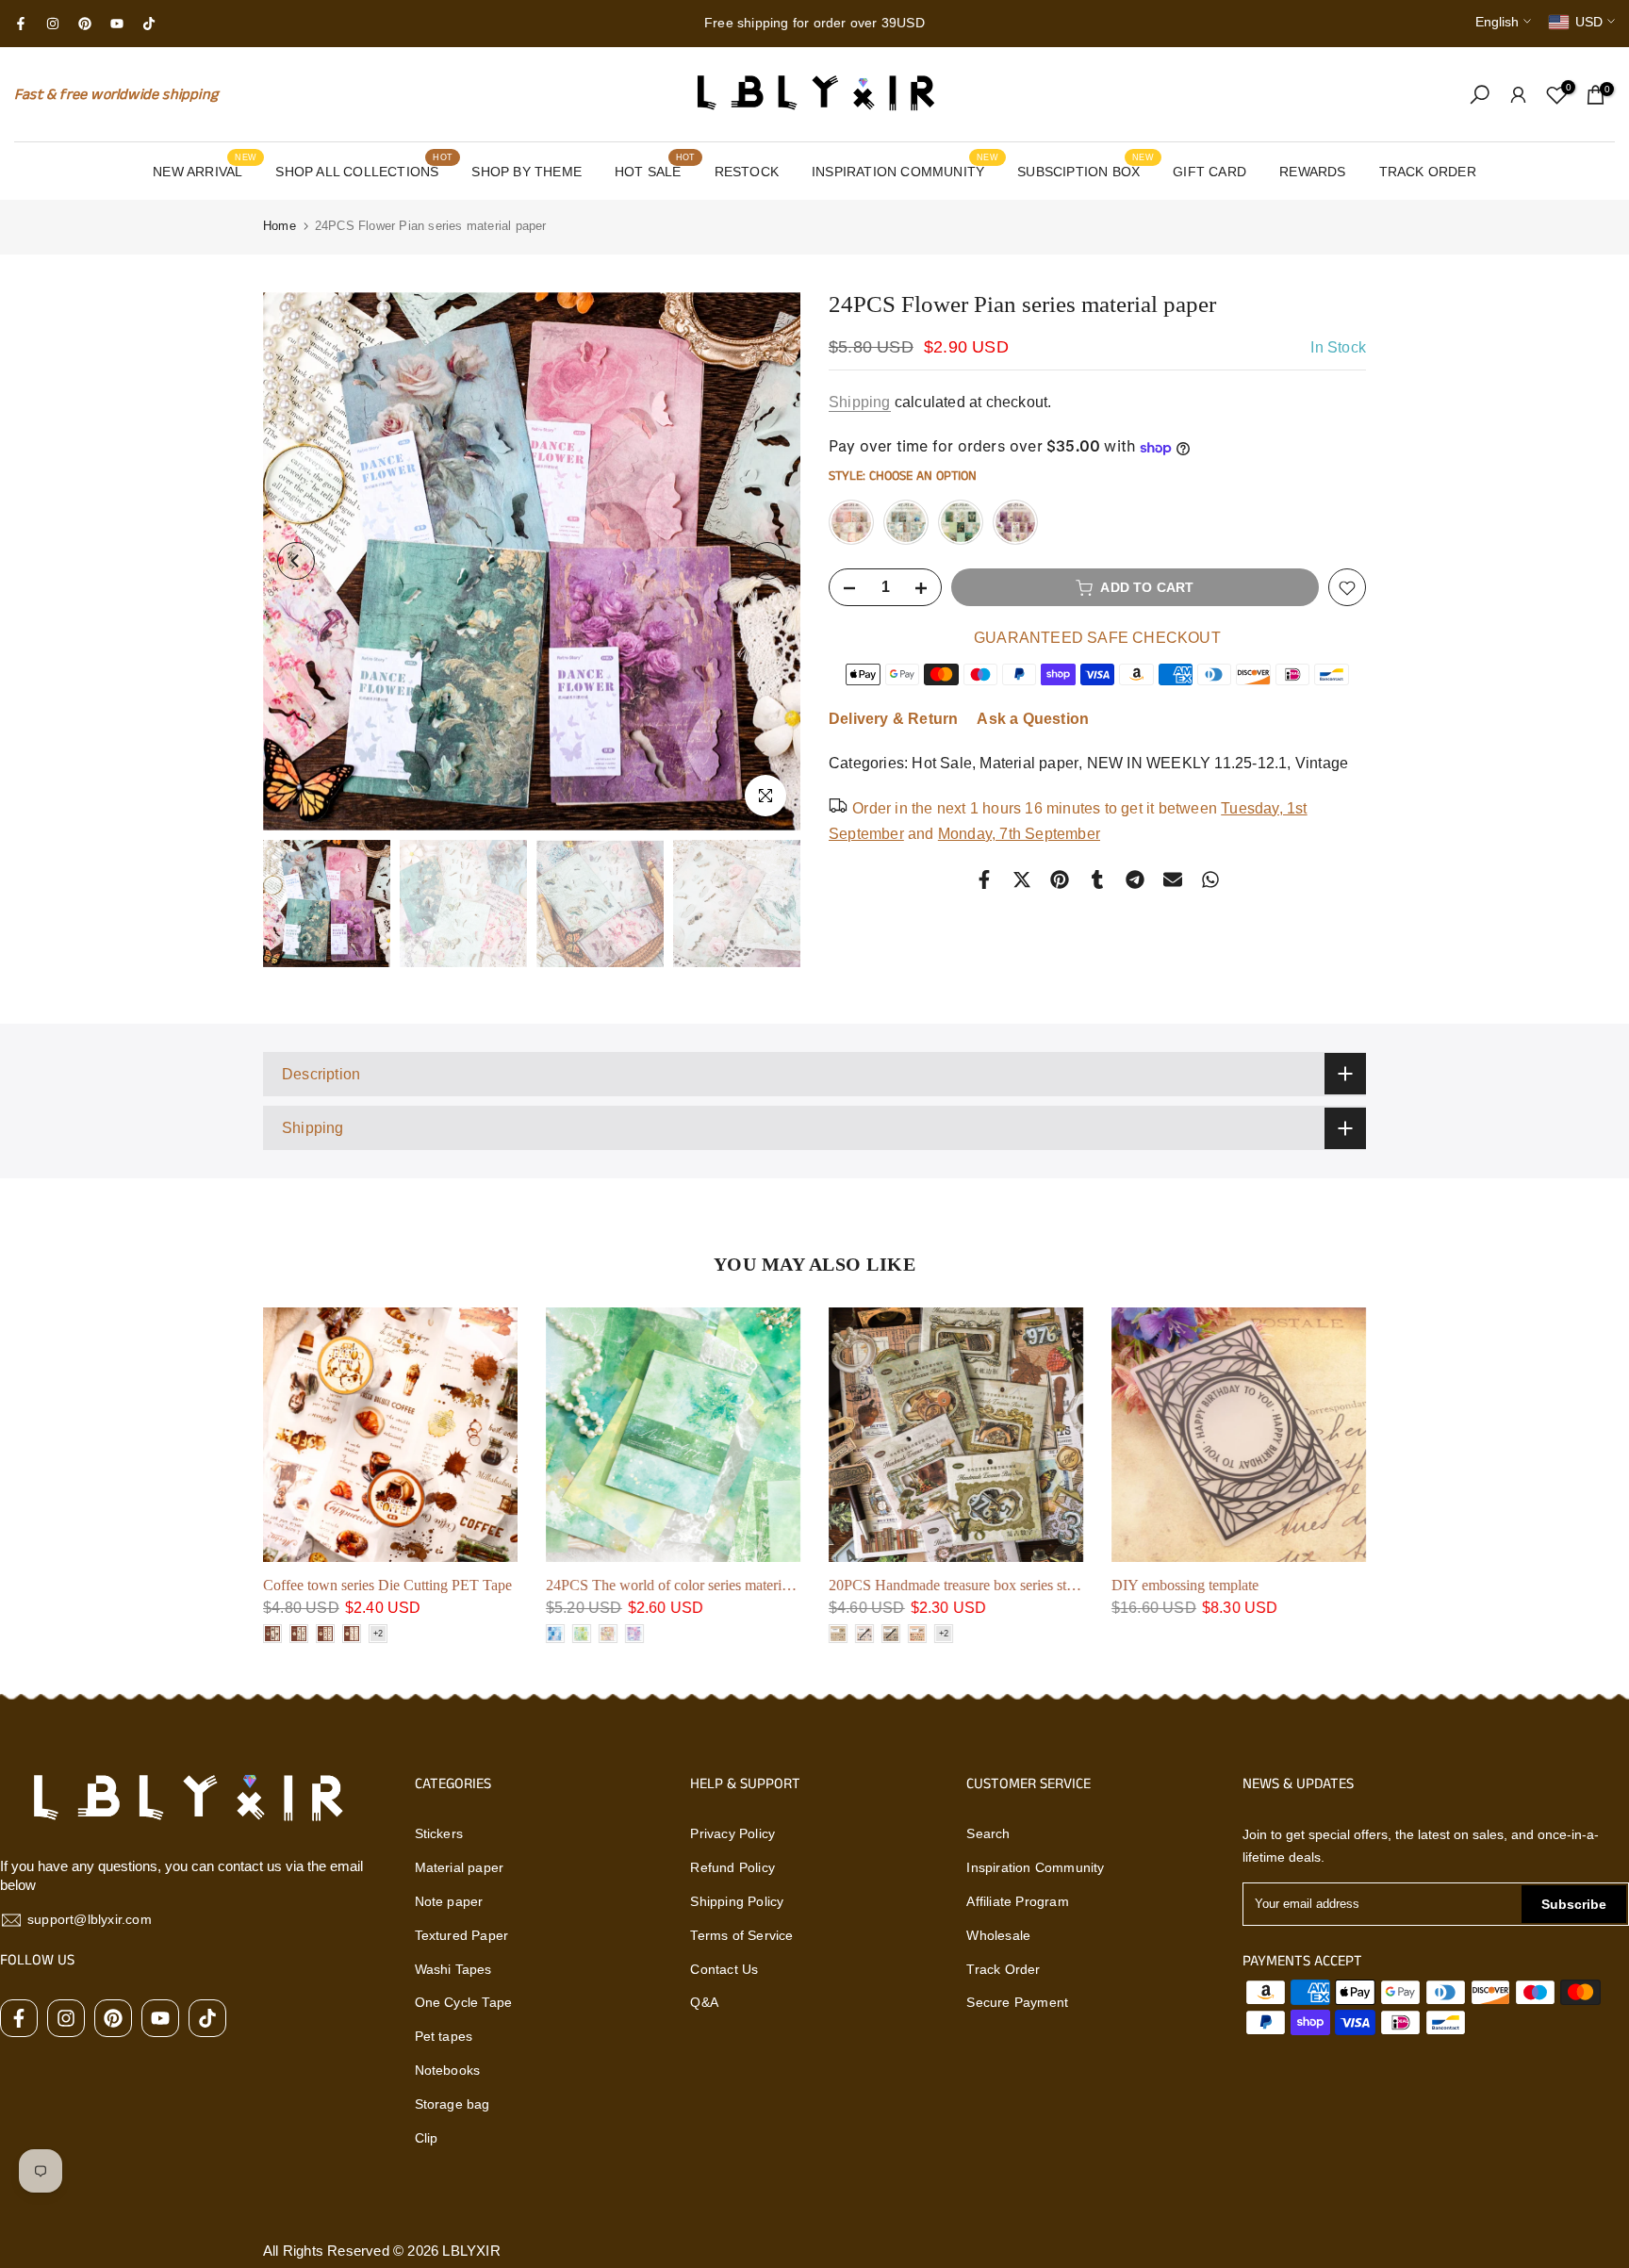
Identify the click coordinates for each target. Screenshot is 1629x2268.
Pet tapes (444, 2036)
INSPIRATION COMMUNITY (905, 170)
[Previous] (296, 561)
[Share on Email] (1173, 879)
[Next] (767, 561)
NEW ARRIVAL (205, 170)
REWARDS (1312, 172)
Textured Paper (462, 1935)
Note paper (449, 1901)
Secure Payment (1017, 2002)
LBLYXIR (471, 2251)
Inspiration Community (1035, 1867)
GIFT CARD (1209, 172)
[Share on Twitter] (1022, 879)
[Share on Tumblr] (1097, 879)
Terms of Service (741, 1935)
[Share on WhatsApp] (1210, 879)
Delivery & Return (893, 720)
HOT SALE (655, 170)
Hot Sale (942, 764)
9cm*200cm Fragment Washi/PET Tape (951, 1585)
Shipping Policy (737, 1901)
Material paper (1029, 764)
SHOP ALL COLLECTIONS (364, 170)
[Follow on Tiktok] (149, 24)
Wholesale (998, 1935)
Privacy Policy (732, 1833)
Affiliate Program (1017, 1901)
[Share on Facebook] (984, 879)
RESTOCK (747, 172)
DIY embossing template (622, 1585)
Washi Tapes (453, 1969)
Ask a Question (1033, 720)
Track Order (1003, 1969)
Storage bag (452, 2104)
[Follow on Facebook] (21, 24)
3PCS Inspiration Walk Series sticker (1224, 1585)
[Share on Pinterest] (1060, 879)
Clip (427, 2138)
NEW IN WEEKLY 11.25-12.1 (1187, 764)
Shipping (860, 402)
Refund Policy (732, 1867)
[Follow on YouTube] (117, 24)
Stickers (439, 1833)
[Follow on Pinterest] (85, 24)
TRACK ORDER (1428, 172)
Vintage (1322, 764)
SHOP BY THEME (527, 172)
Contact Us (724, 1969)
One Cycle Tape (464, 2002)
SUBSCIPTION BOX (1086, 170)
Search (988, 1833)
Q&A (704, 2002)
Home (280, 226)
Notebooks (448, 2070)
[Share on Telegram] (1135, 879)
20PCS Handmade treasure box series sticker (399, 1585)
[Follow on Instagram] (53, 24)
